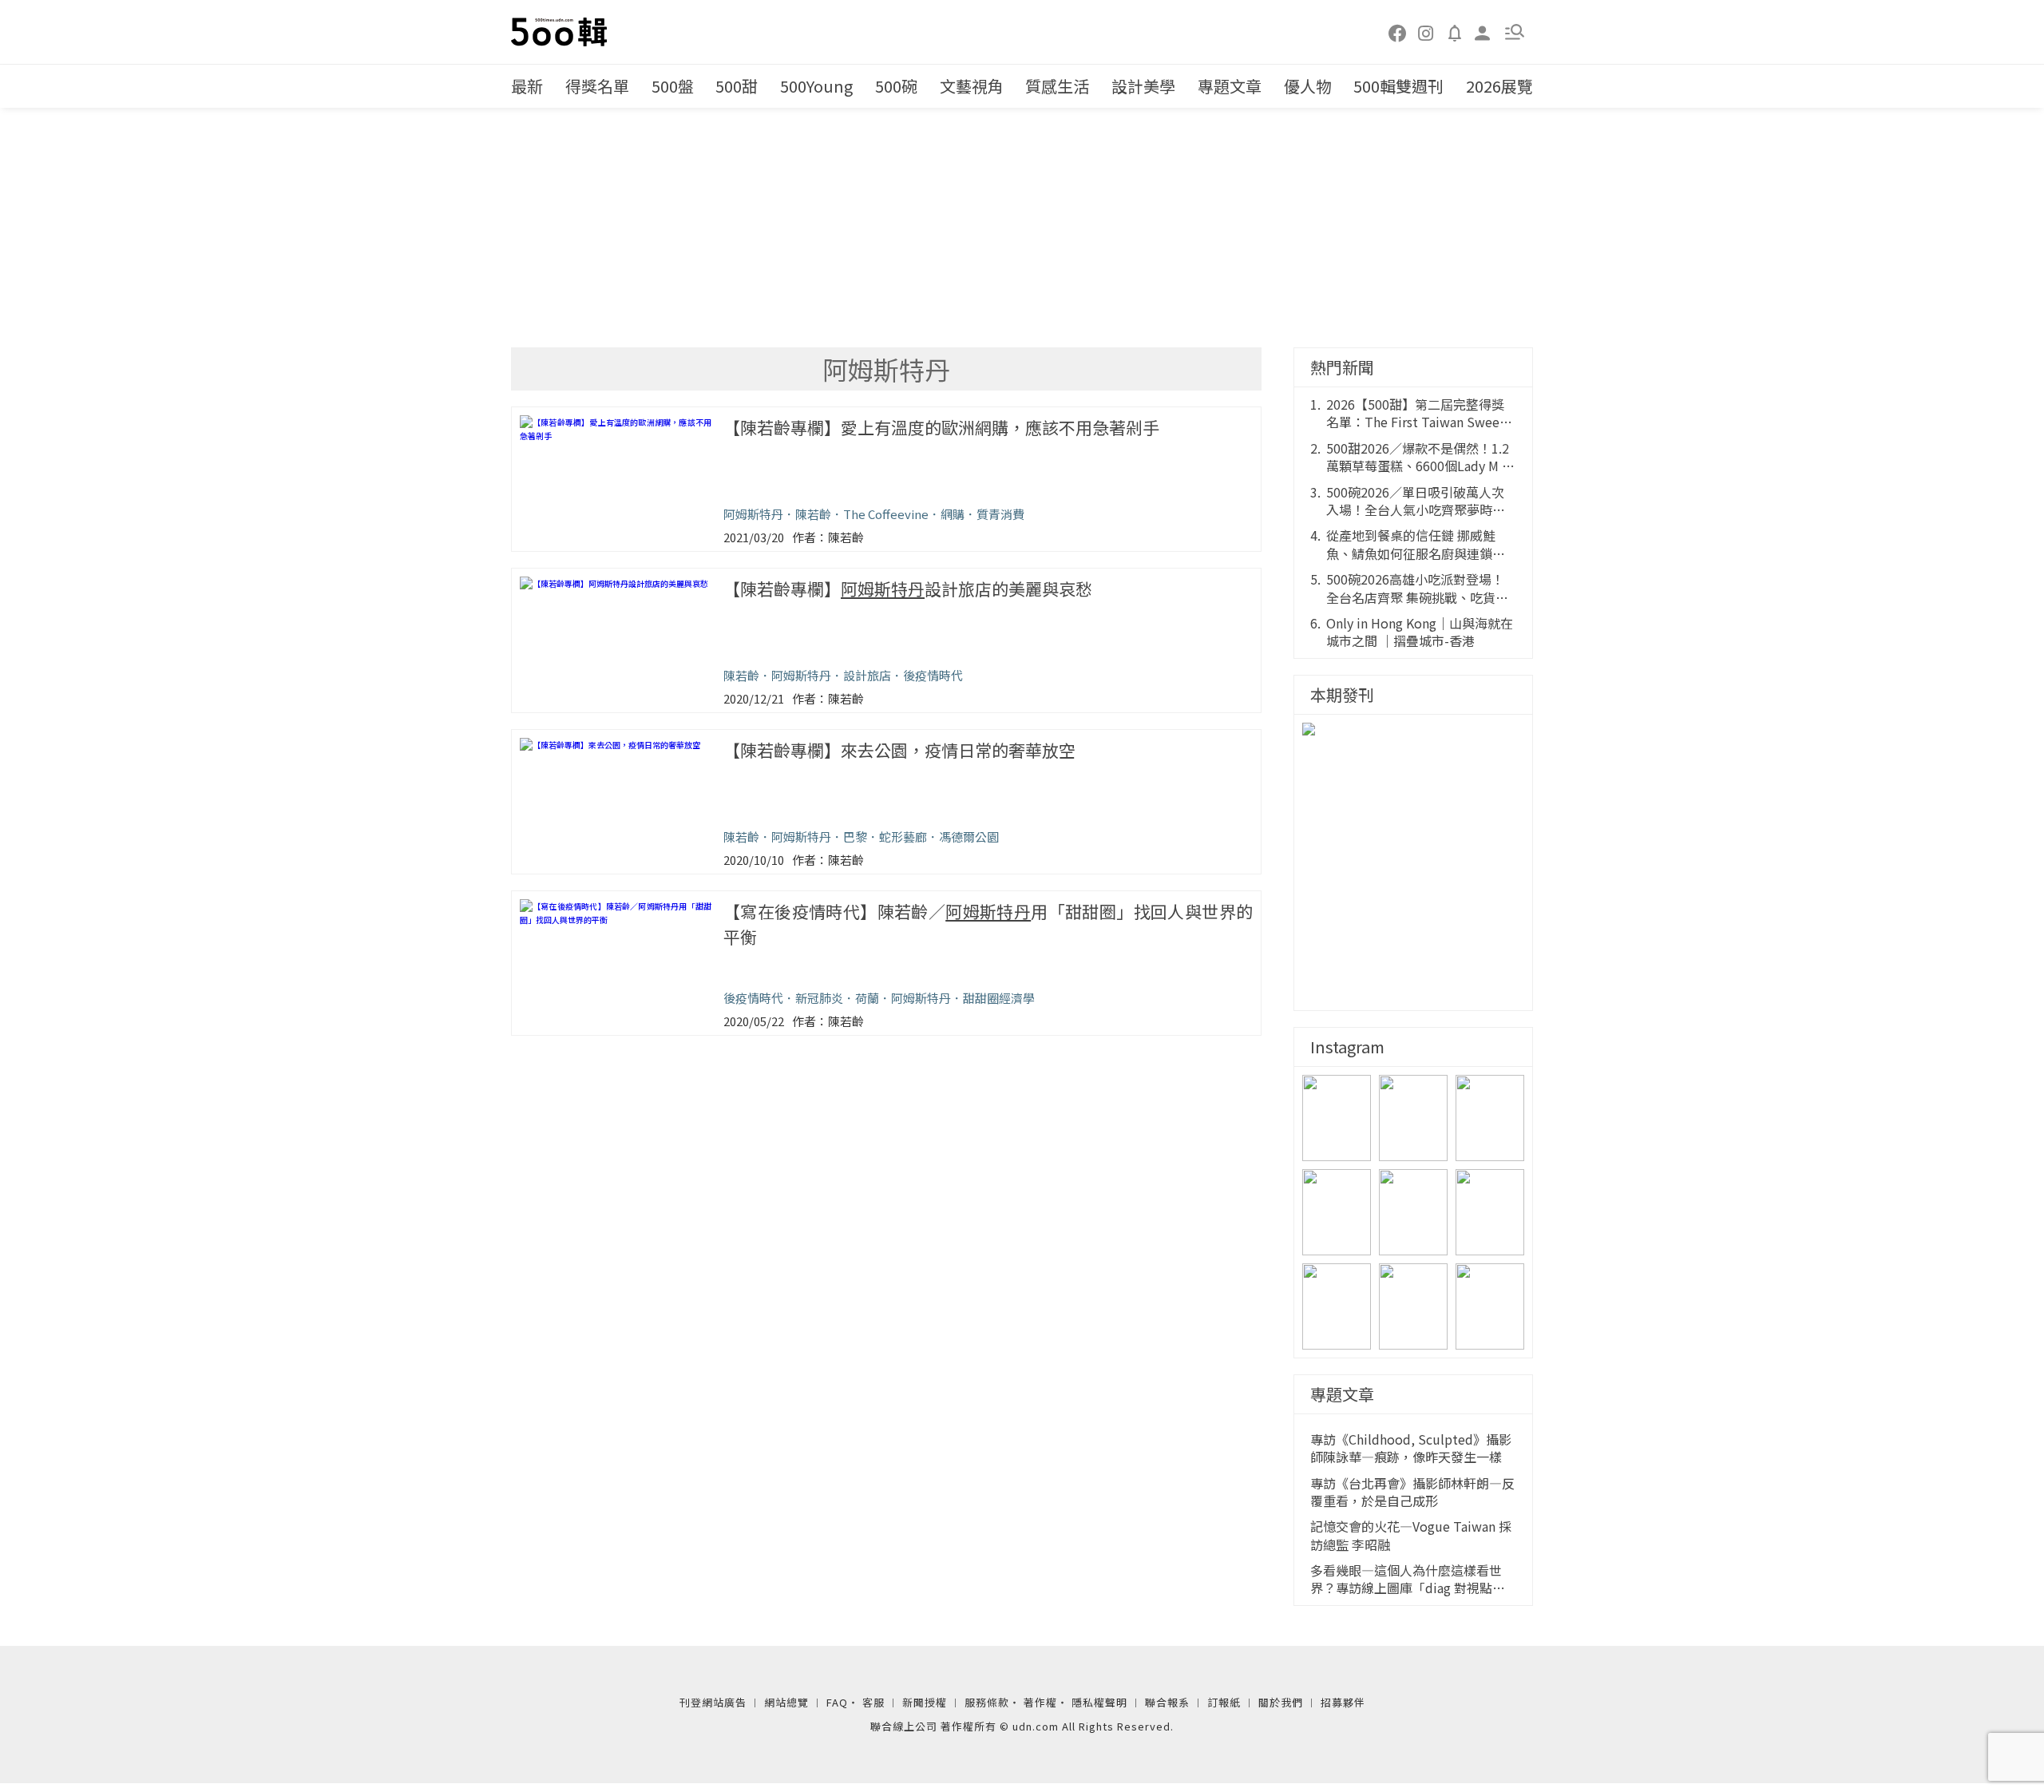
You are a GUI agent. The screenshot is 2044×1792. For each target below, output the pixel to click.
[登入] (1483, 32)
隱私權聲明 (1099, 1702)
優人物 (1308, 86)
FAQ (837, 1702)
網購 (953, 514)
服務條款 (987, 1702)
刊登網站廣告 (713, 1702)
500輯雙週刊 (1398, 86)
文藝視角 (972, 86)
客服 (873, 1702)
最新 (527, 86)
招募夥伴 (1343, 1702)
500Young (816, 86)
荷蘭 (867, 998)
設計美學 (1143, 86)
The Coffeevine (886, 514)
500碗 (896, 86)
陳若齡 (813, 514)
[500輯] (561, 32)
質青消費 (1000, 514)
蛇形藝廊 (903, 837)
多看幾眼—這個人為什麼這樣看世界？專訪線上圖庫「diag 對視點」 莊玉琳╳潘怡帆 (1408, 1579)
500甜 (737, 86)
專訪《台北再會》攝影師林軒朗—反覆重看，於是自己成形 (1412, 1492)
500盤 (673, 86)
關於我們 (1281, 1702)
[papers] (1455, 32)
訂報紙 (1224, 1702)
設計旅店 (867, 675)
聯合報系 (1167, 1702)
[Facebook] (1398, 32)
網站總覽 (786, 1702)
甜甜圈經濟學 (999, 998)
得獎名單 (597, 86)
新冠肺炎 (819, 998)
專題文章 (1230, 86)
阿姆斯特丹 (753, 514)
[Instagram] (1426, 32)
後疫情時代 (933, 675)
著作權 (1040, 1702)
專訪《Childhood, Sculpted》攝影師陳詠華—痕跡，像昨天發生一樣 (1411, 1448)
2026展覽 (1499, 86)
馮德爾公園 (969, 837)
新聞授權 (925, 1702)
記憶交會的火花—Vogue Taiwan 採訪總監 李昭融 (1411, 1535)
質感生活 (1057, 86)
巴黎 (855, 837)
